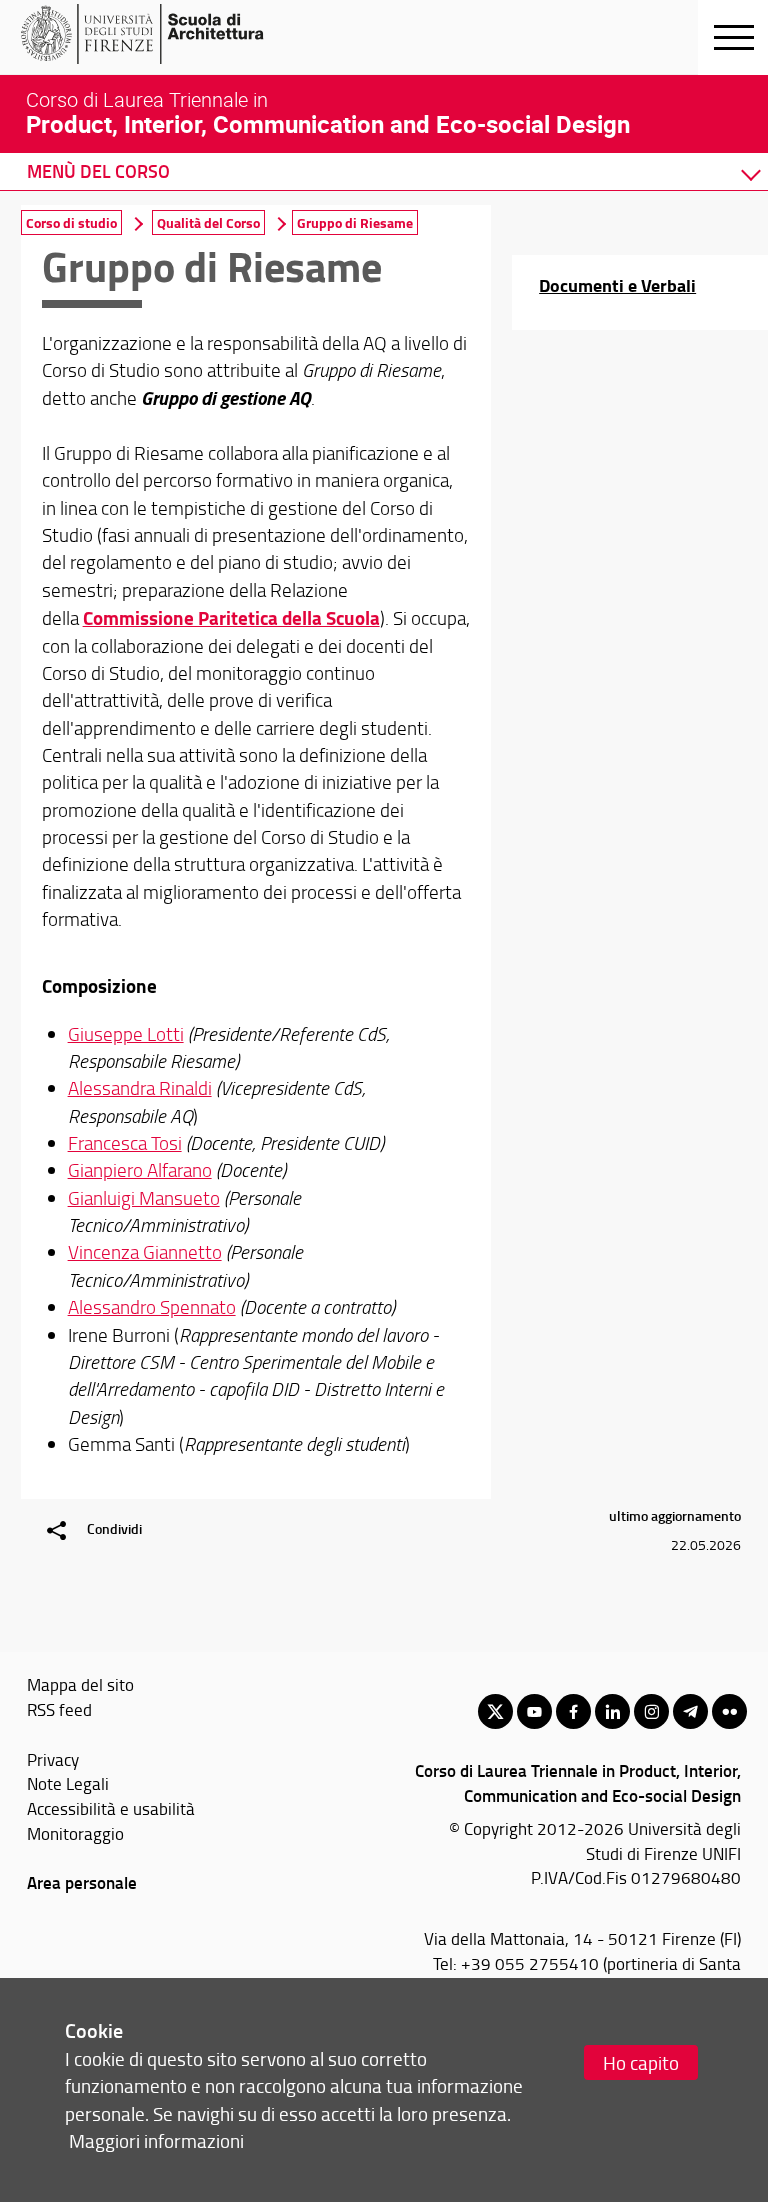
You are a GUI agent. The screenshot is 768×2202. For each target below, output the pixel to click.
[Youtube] (534, 1711)
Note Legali (68, 1783)
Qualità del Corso (208, 222)
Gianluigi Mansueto (144, 1198)
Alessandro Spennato (152, 1307)
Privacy (53, 1759)
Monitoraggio (75, 1833)
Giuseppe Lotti (126, 1034)
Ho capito (641, 2062)
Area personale (82, 1882)
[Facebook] (573, 1711)
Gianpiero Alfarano (140, 1170)
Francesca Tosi (125, 1143)
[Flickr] (729, 1711)
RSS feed (59, 1709)
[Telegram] (690, 1711)
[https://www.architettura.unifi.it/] (175, 34)
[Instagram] (651, 1711)
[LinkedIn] (612, 1711)
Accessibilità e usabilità (111, 1808)
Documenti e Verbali (617, 285)
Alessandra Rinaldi (140, 1088)
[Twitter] (495, 1711)
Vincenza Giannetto (145, 1252)
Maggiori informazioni (156, 2140)
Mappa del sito (80, 1684)
